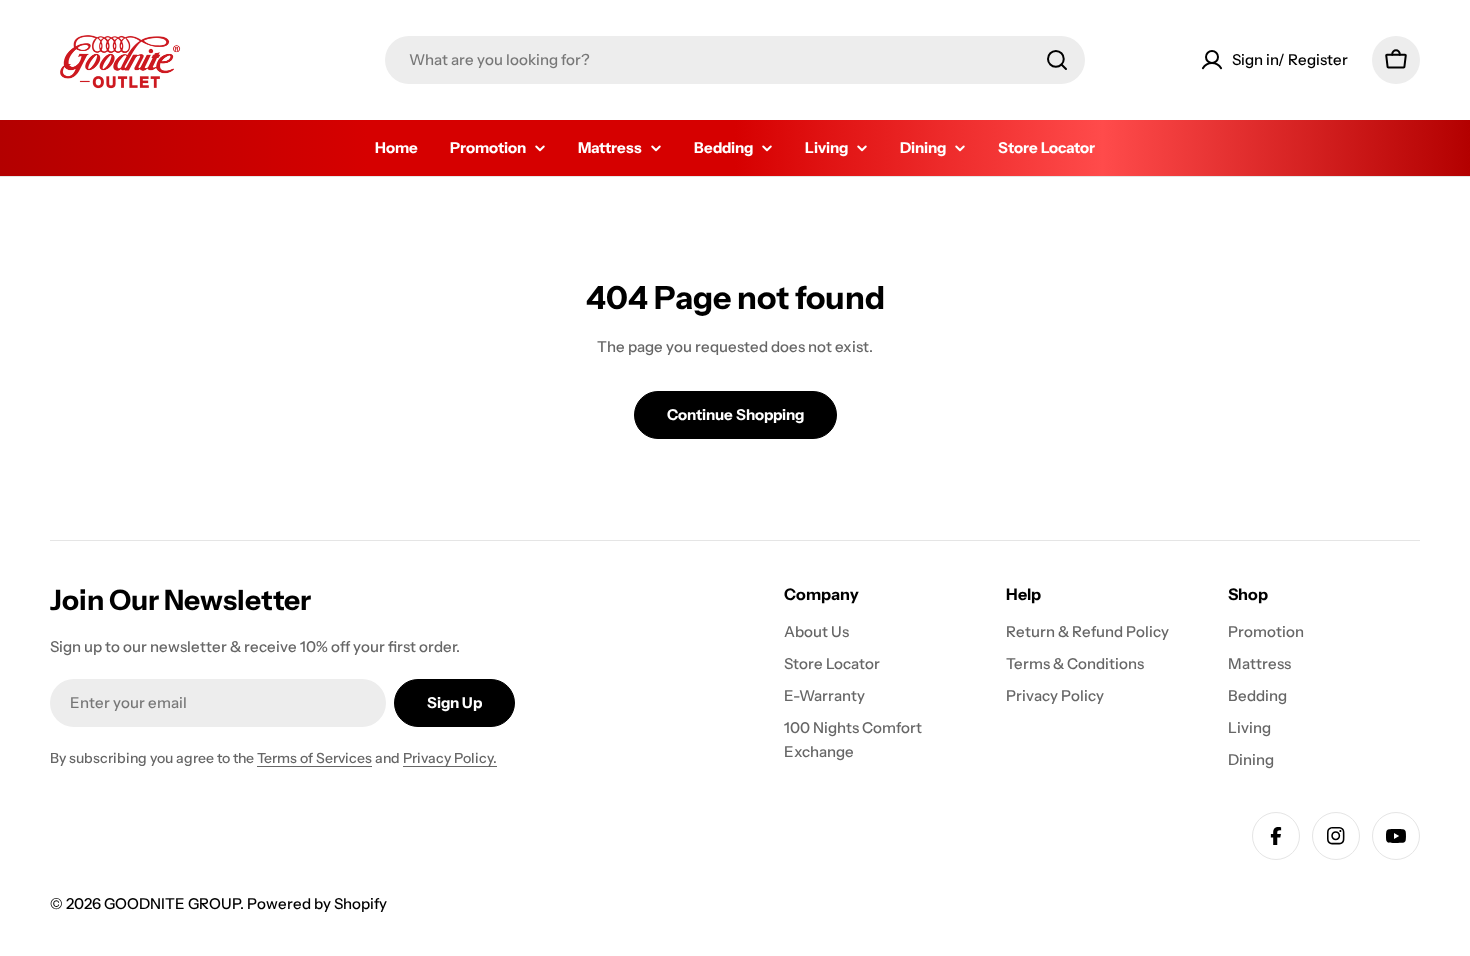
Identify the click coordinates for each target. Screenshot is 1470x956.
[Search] (1057, 60)
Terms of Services (314, 758)
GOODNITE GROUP (172, 903)
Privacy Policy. (450, 758)
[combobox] (735, 60)
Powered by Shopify (317, 903)
